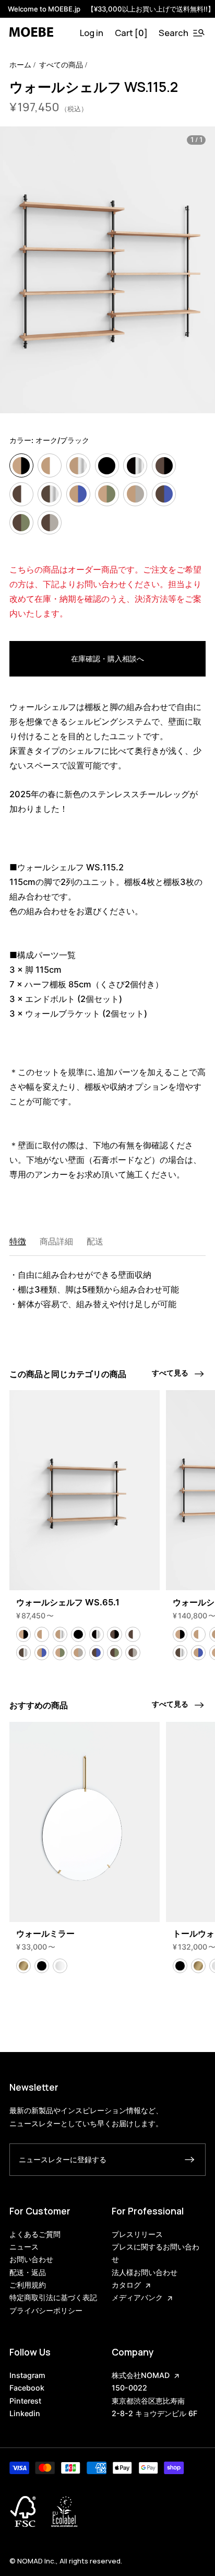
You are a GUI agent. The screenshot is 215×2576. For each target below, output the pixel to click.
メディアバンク (137, 2297)
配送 (95, 1241)
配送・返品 (28, 2272)
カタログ (126, 2285)
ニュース (24, 2247)
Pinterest (25, 2401)
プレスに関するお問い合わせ (156, 2253)
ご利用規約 (28, 2285)
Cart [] (131, 33)
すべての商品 (61, 65)
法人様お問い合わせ (145, 2272)
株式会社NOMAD (141, 2375)
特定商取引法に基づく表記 (53, 2297)
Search (174, 33)
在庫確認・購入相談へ (107, 658)
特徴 (18, 1241)
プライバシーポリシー (46, 2310)
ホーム (20, 65)
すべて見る (170, 1373)
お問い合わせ (31, 2259)
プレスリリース (137, 2234)
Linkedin (25, 2413)
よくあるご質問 (35, 2234)
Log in (92, 33)
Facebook (27, 2388)
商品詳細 (56, 1241)
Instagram (27, 2375)
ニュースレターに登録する (63, 2159)
